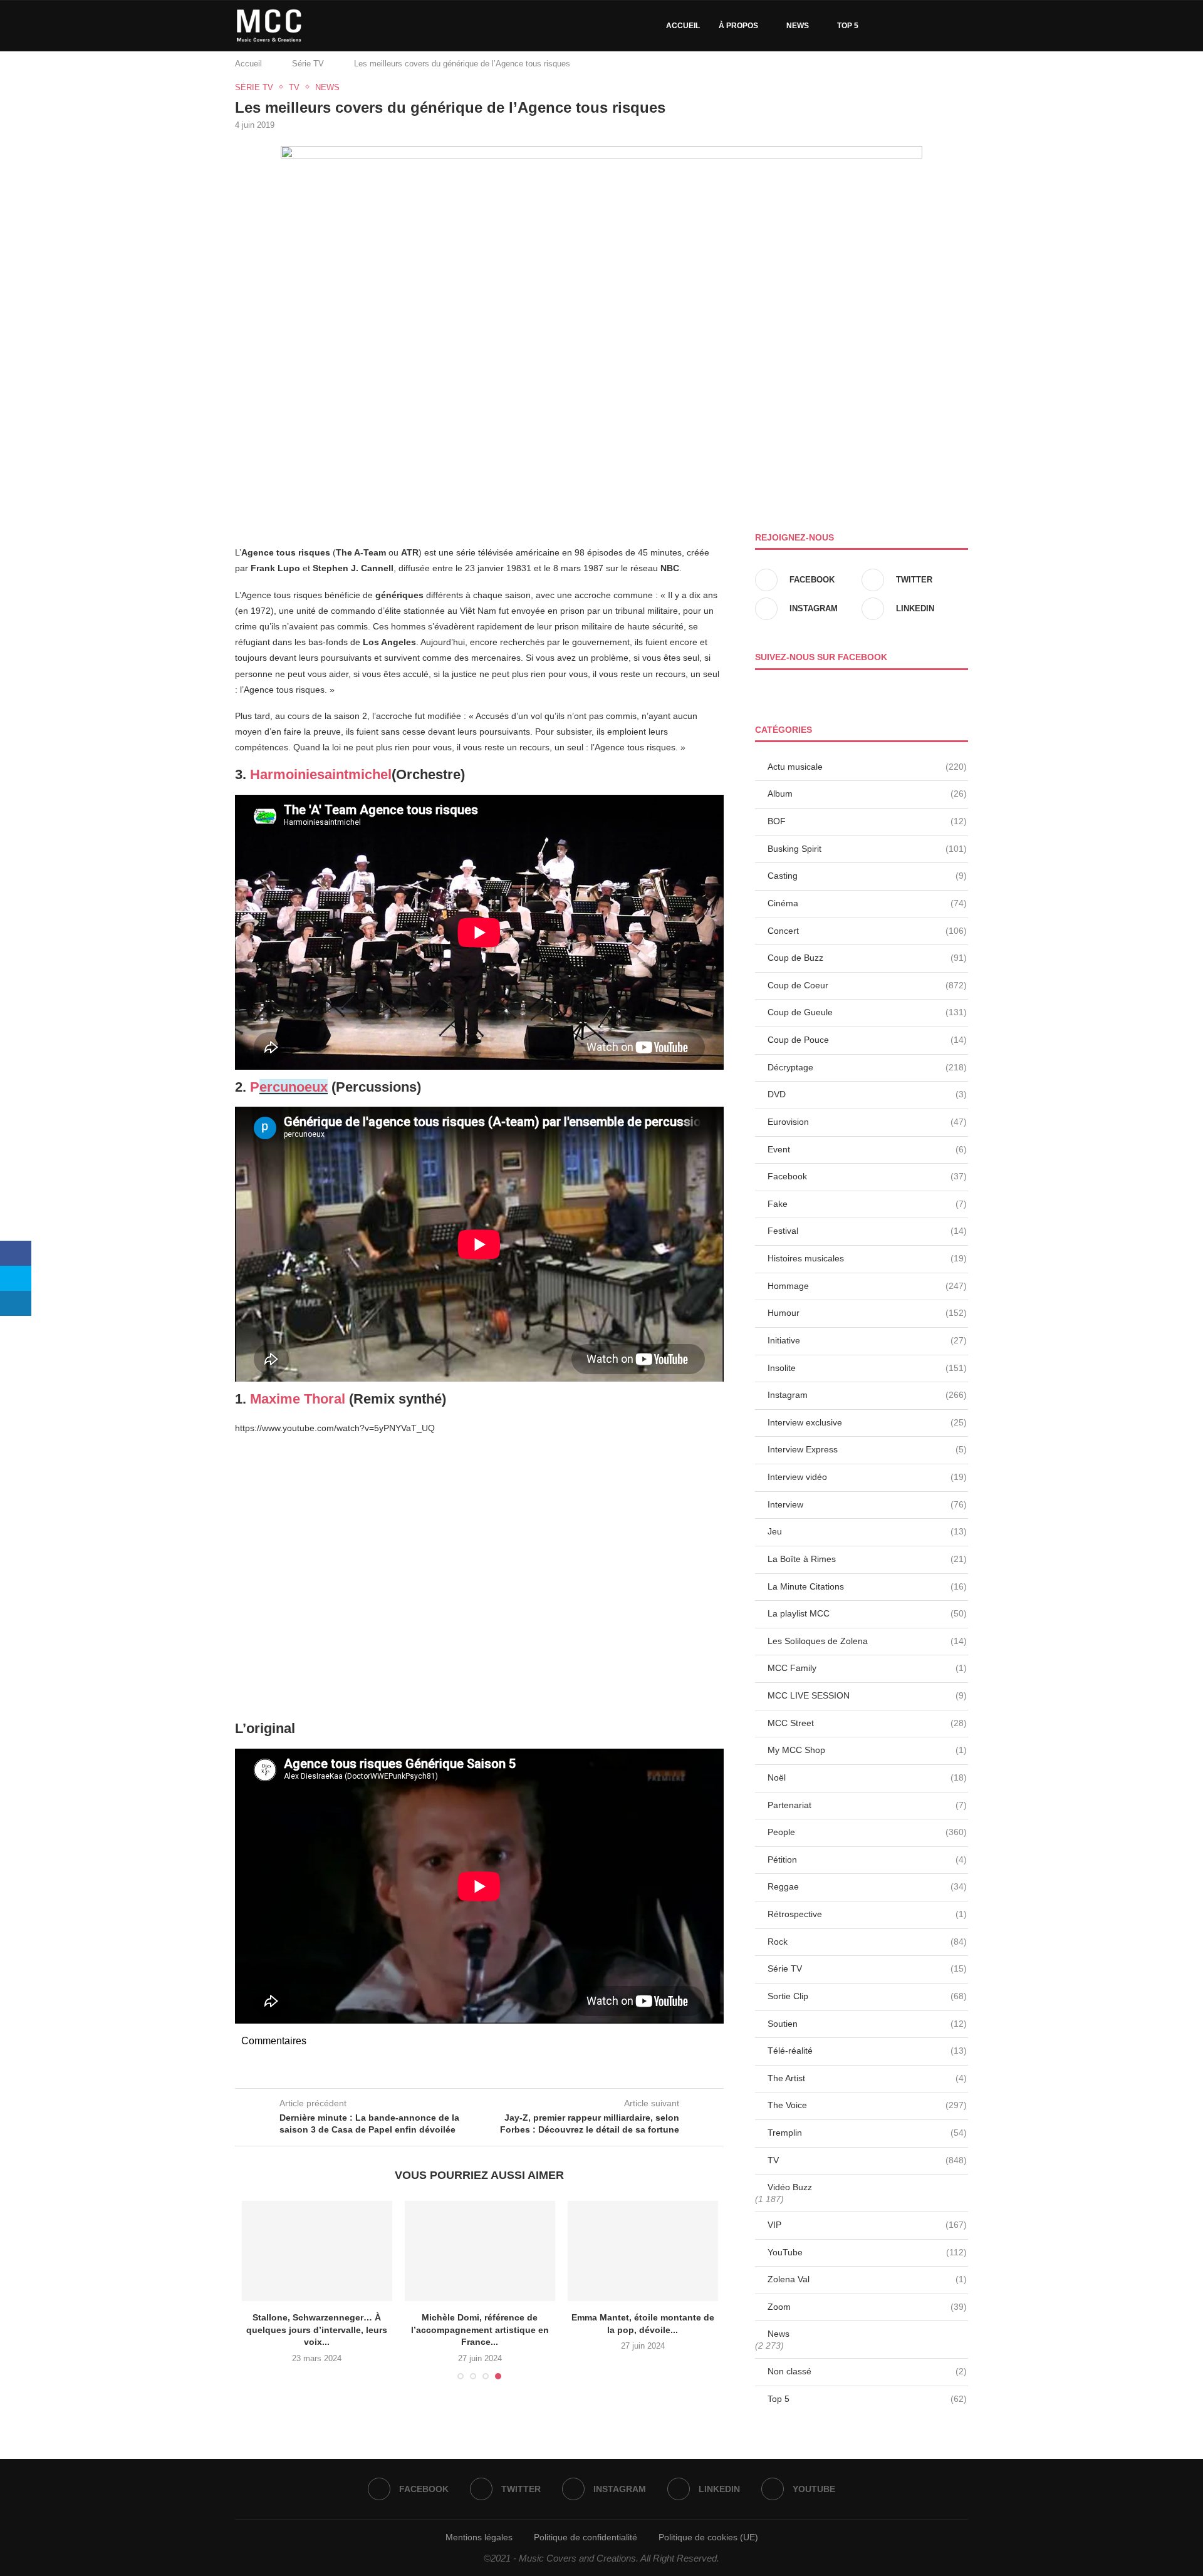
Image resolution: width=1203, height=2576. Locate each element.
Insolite (867, 1368)
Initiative (867, 1340)
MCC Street (867, 1723)
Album (867, 794)
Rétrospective (867, 1914)
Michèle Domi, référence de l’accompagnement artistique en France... (480, 2330)
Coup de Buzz (867, 958)
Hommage (867, 1286)
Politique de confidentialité (586, 2537)
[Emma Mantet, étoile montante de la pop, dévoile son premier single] (643, 2251)
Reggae (867, 1886)
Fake (867, 1204)
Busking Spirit (867, 849)
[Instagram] (916, 26)
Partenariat (867, 1805)
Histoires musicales (867, 1258)
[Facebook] (890, 26)
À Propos (738, 26)
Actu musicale (867, 767)
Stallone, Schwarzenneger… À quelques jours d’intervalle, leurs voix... (317, 2330)
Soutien (867, 2024)
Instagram (867, 1395)
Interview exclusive (867, 1422)
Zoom (867, 2307)
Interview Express (867, 1449)
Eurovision (867, 1122)
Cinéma (867, 903)
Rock (867, 1942)
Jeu (867, 1531)
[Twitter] (903, 26)
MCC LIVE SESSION (867, 1695)
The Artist (867, 2078)
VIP (867, 2225)
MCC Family (867, 1668)
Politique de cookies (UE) (708, 2537)
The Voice (867, 2105)
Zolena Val (867, 2279)
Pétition (867, 1860)
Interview (867, 1504)
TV (867, 2160)
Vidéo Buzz (790, 2187)
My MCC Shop (867, 1750)
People (867, 1832)
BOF (867, 821)
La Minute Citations (867, 1586)
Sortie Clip (867, 1996)
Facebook (867, 1176)
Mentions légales (479, 2537)
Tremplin (867, 2133)
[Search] (962, 26)
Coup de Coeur (867, 985)
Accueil (683, 26)
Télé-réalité (867, 2051)
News (798, 26)
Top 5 (848, 26)
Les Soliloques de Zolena (867, 1641)
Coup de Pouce (867, 1040)
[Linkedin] (930, 26)
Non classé (867, 2371)
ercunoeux (294, 1087)
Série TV (308, 64)
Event (867, 1149)
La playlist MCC (867, 1613)
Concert (867, 931)
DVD (867, 1094)
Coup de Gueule (867, 1012)
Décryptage (867, 1067)
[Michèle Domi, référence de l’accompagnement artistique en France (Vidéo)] (480, 2251)
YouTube (867, 2252)
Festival (867, 1231)
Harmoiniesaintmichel (321, 774)
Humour (867, 1313)
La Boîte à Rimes (867, 1559)
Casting (867, 876)
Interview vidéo (867, 1477)
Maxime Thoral (298, 1399)
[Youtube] (943, 26)
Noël (867, 1777)
